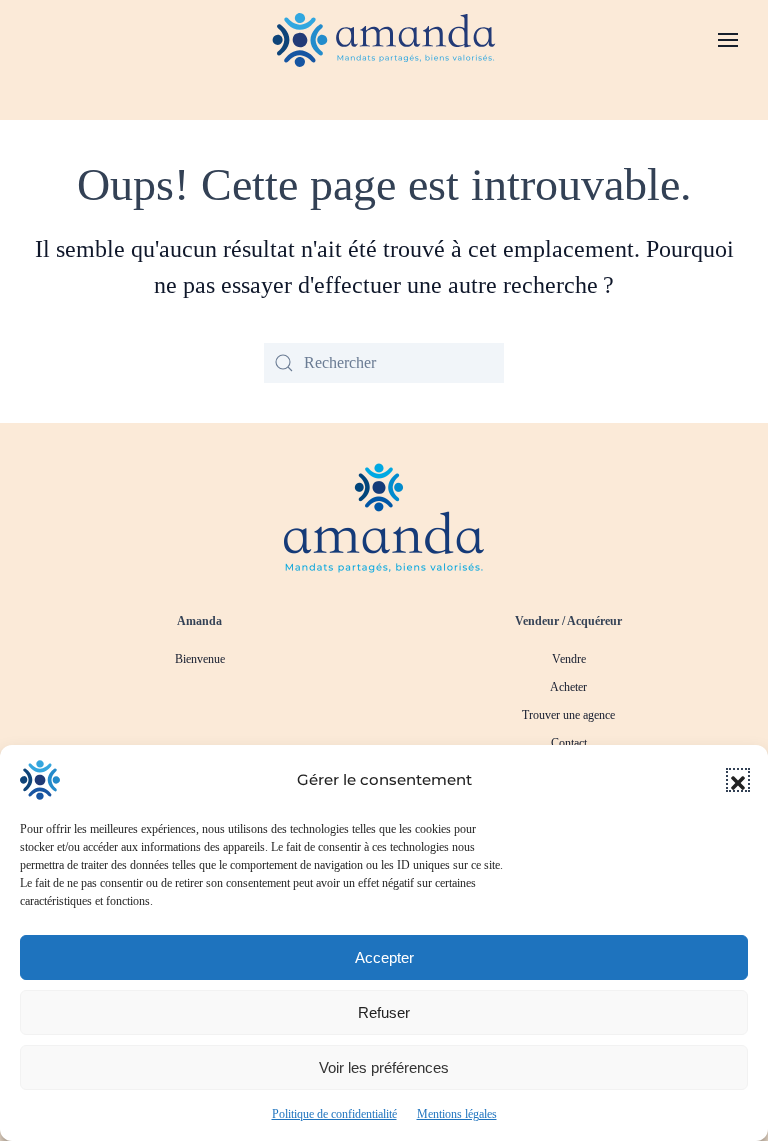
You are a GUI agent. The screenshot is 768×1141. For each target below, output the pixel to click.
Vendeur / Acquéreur (568, 621)
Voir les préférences (384, 1067)
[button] (738, 780)
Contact (569, 743)
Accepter (384, 957)
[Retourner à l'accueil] (384, 40)
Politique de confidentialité (334, 1114)
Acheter (568, 687)
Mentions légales (457, 1114)
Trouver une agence (568, 715)
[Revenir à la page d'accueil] (384, 516)
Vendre (569, 659)
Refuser (384, 1012)
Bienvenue (200, 659)
